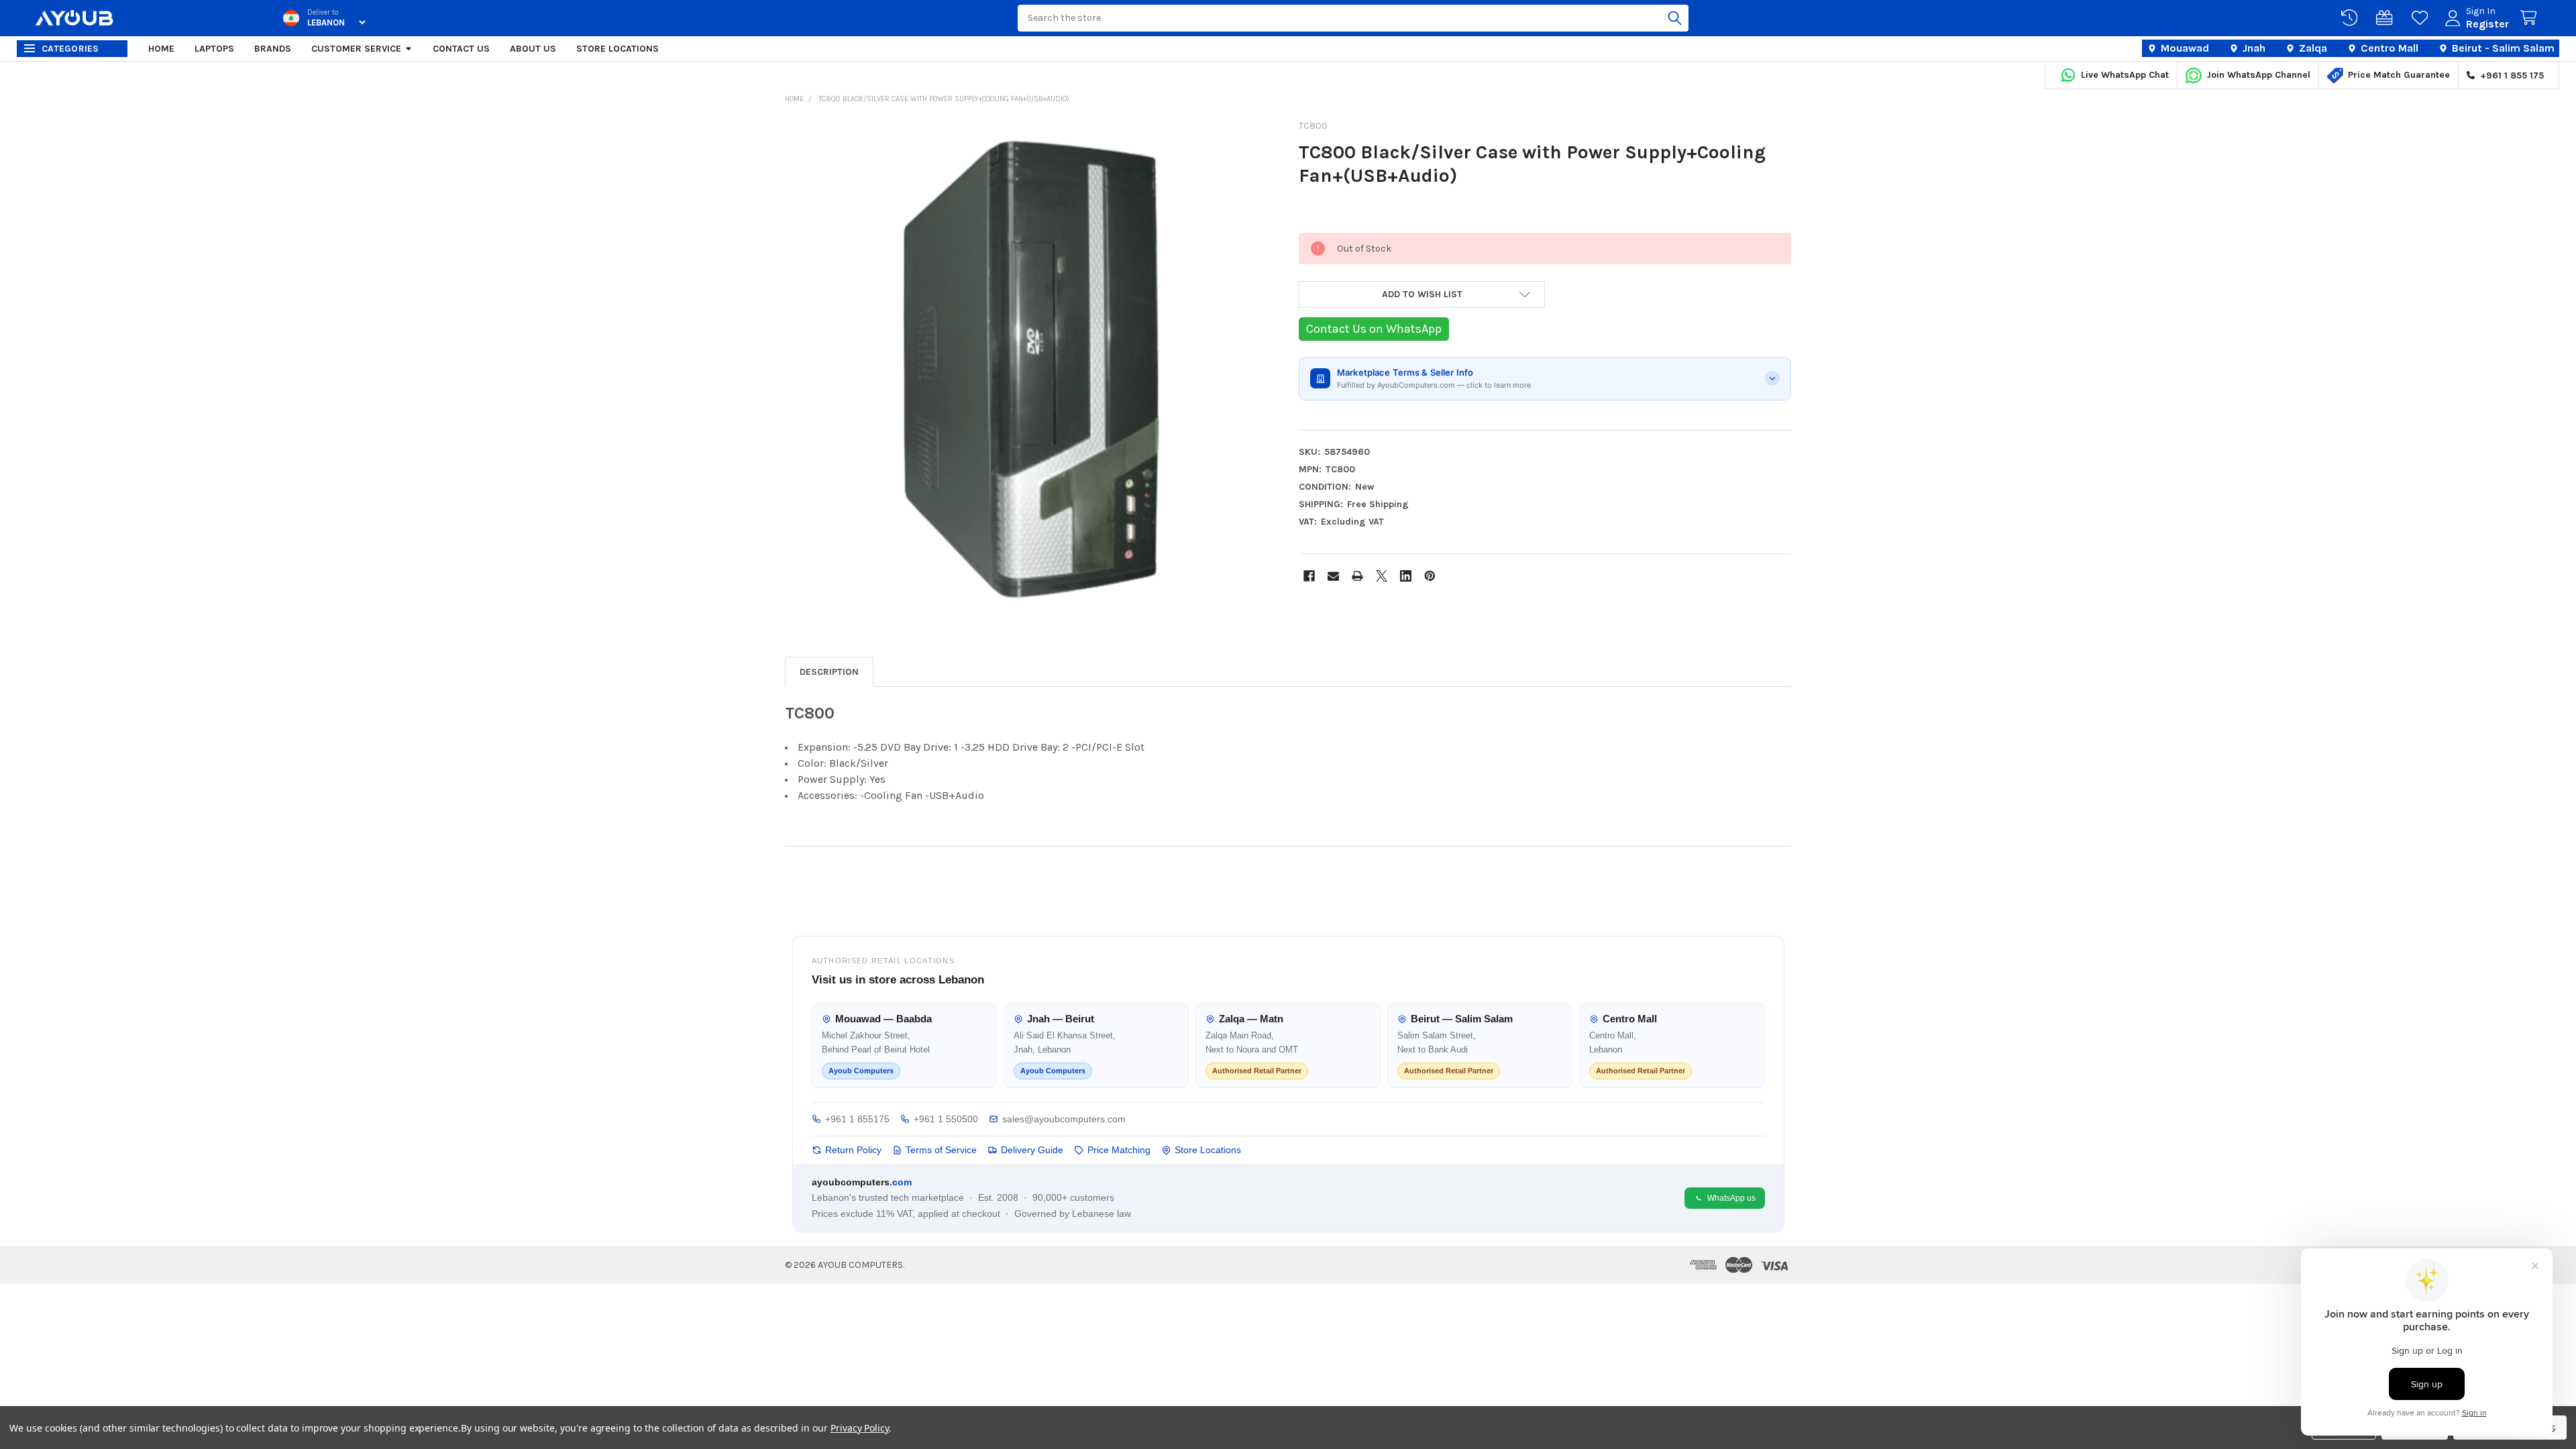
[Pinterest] (1430, 576)
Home (161, 49)
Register (2487, 24)
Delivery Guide (1032, 1150)
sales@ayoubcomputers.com (1064, 1119)
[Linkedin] (1406, 576)
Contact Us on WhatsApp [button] (1374, 329)
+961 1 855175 (857, 1119)
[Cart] (2531, 18)
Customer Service (356, 49)
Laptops (214, 49)
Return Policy (853, 1150)
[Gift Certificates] (2387, 18)
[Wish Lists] (2422, 18)
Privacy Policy (860, 1428)
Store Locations (618, 49)
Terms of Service (941, 1150)
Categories (70, 49)
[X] (1382, 576)
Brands (273, 49)
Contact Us (461, 49)
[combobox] (1353, 18)
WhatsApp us (1731, 1198)
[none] (1031, 368)
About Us (533, 49)
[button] (1422, 294)
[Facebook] (1309, 576)
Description (829, 672)
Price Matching (1119, 1150)
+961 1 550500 (946, 1119)
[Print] (1357, 576)
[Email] (1333, 576)
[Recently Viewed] (2352, 18)
